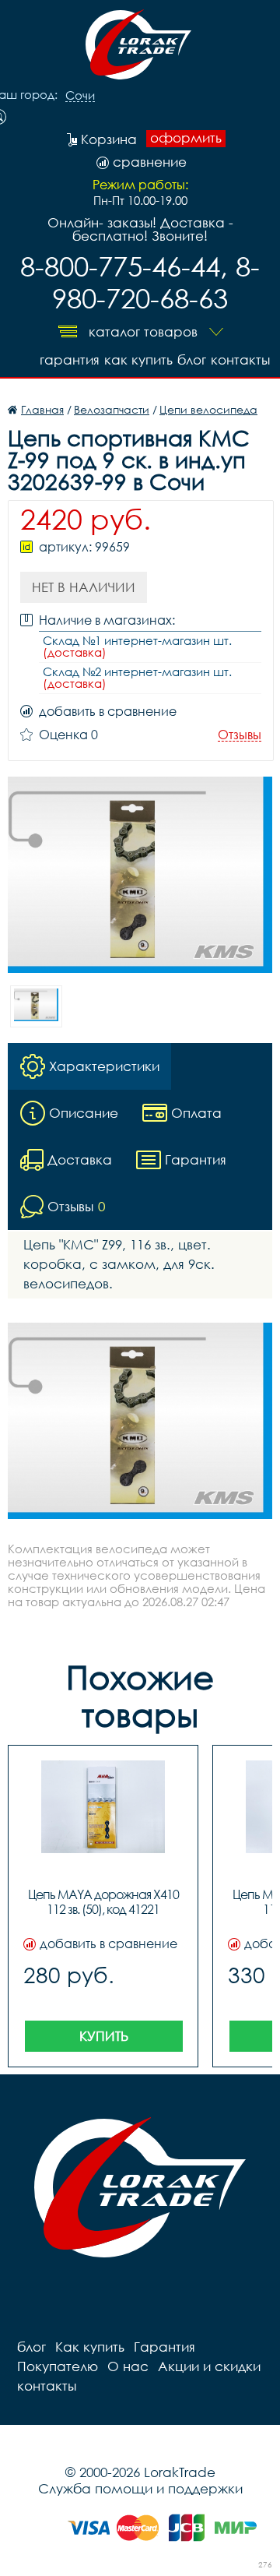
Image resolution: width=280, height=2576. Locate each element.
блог (192, 359)
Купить (104, 2036)
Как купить (138, 359)
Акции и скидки (209, 2366)
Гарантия (70, 359)
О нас (128, 2366)
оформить (186, 138)
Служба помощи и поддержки (140, 2488)
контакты (240, 359)
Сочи (80, 96)
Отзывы (240, 735)
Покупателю (58, 2366)
